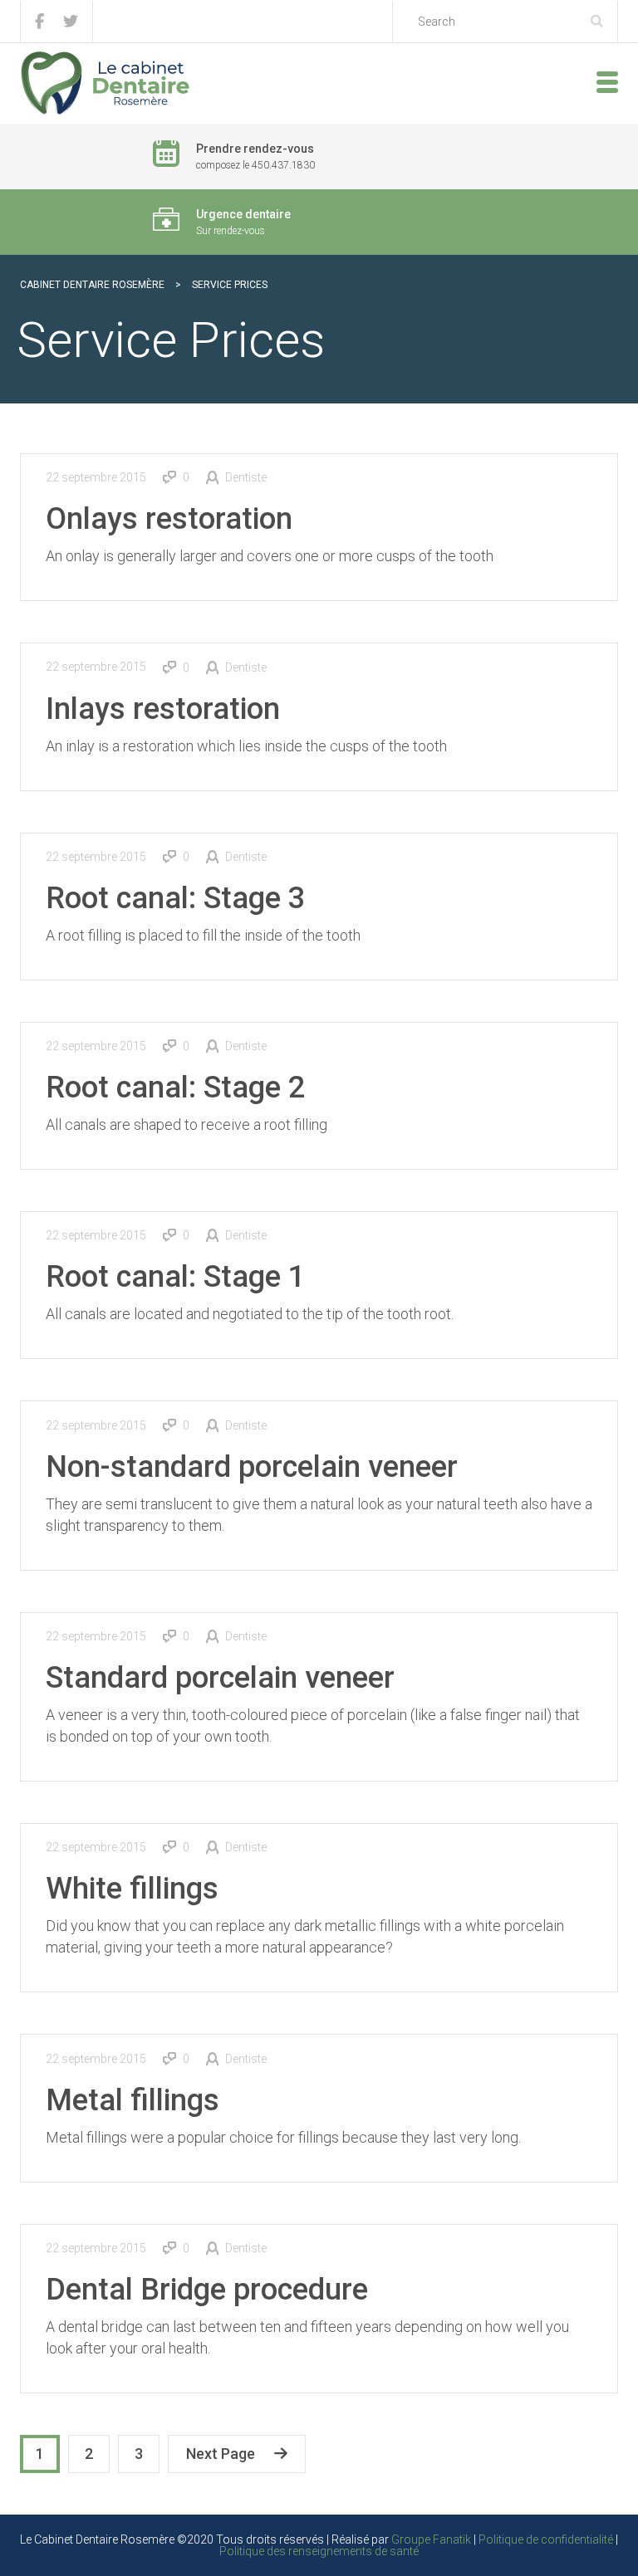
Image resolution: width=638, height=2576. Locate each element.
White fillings (132, 1889)
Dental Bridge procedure (207, 2290)
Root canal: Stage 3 (175, 898)
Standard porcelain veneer (220, 1678)
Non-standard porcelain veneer (252, 1467)
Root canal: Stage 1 (175, 1277)
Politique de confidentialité (546, 2539)
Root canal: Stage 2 (175, 1088)
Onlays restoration (169, 519)
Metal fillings (133, 2100)
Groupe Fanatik (431, 2539)
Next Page (221, 2454)
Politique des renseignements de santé (319, 2551)
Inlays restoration (163, 709)
